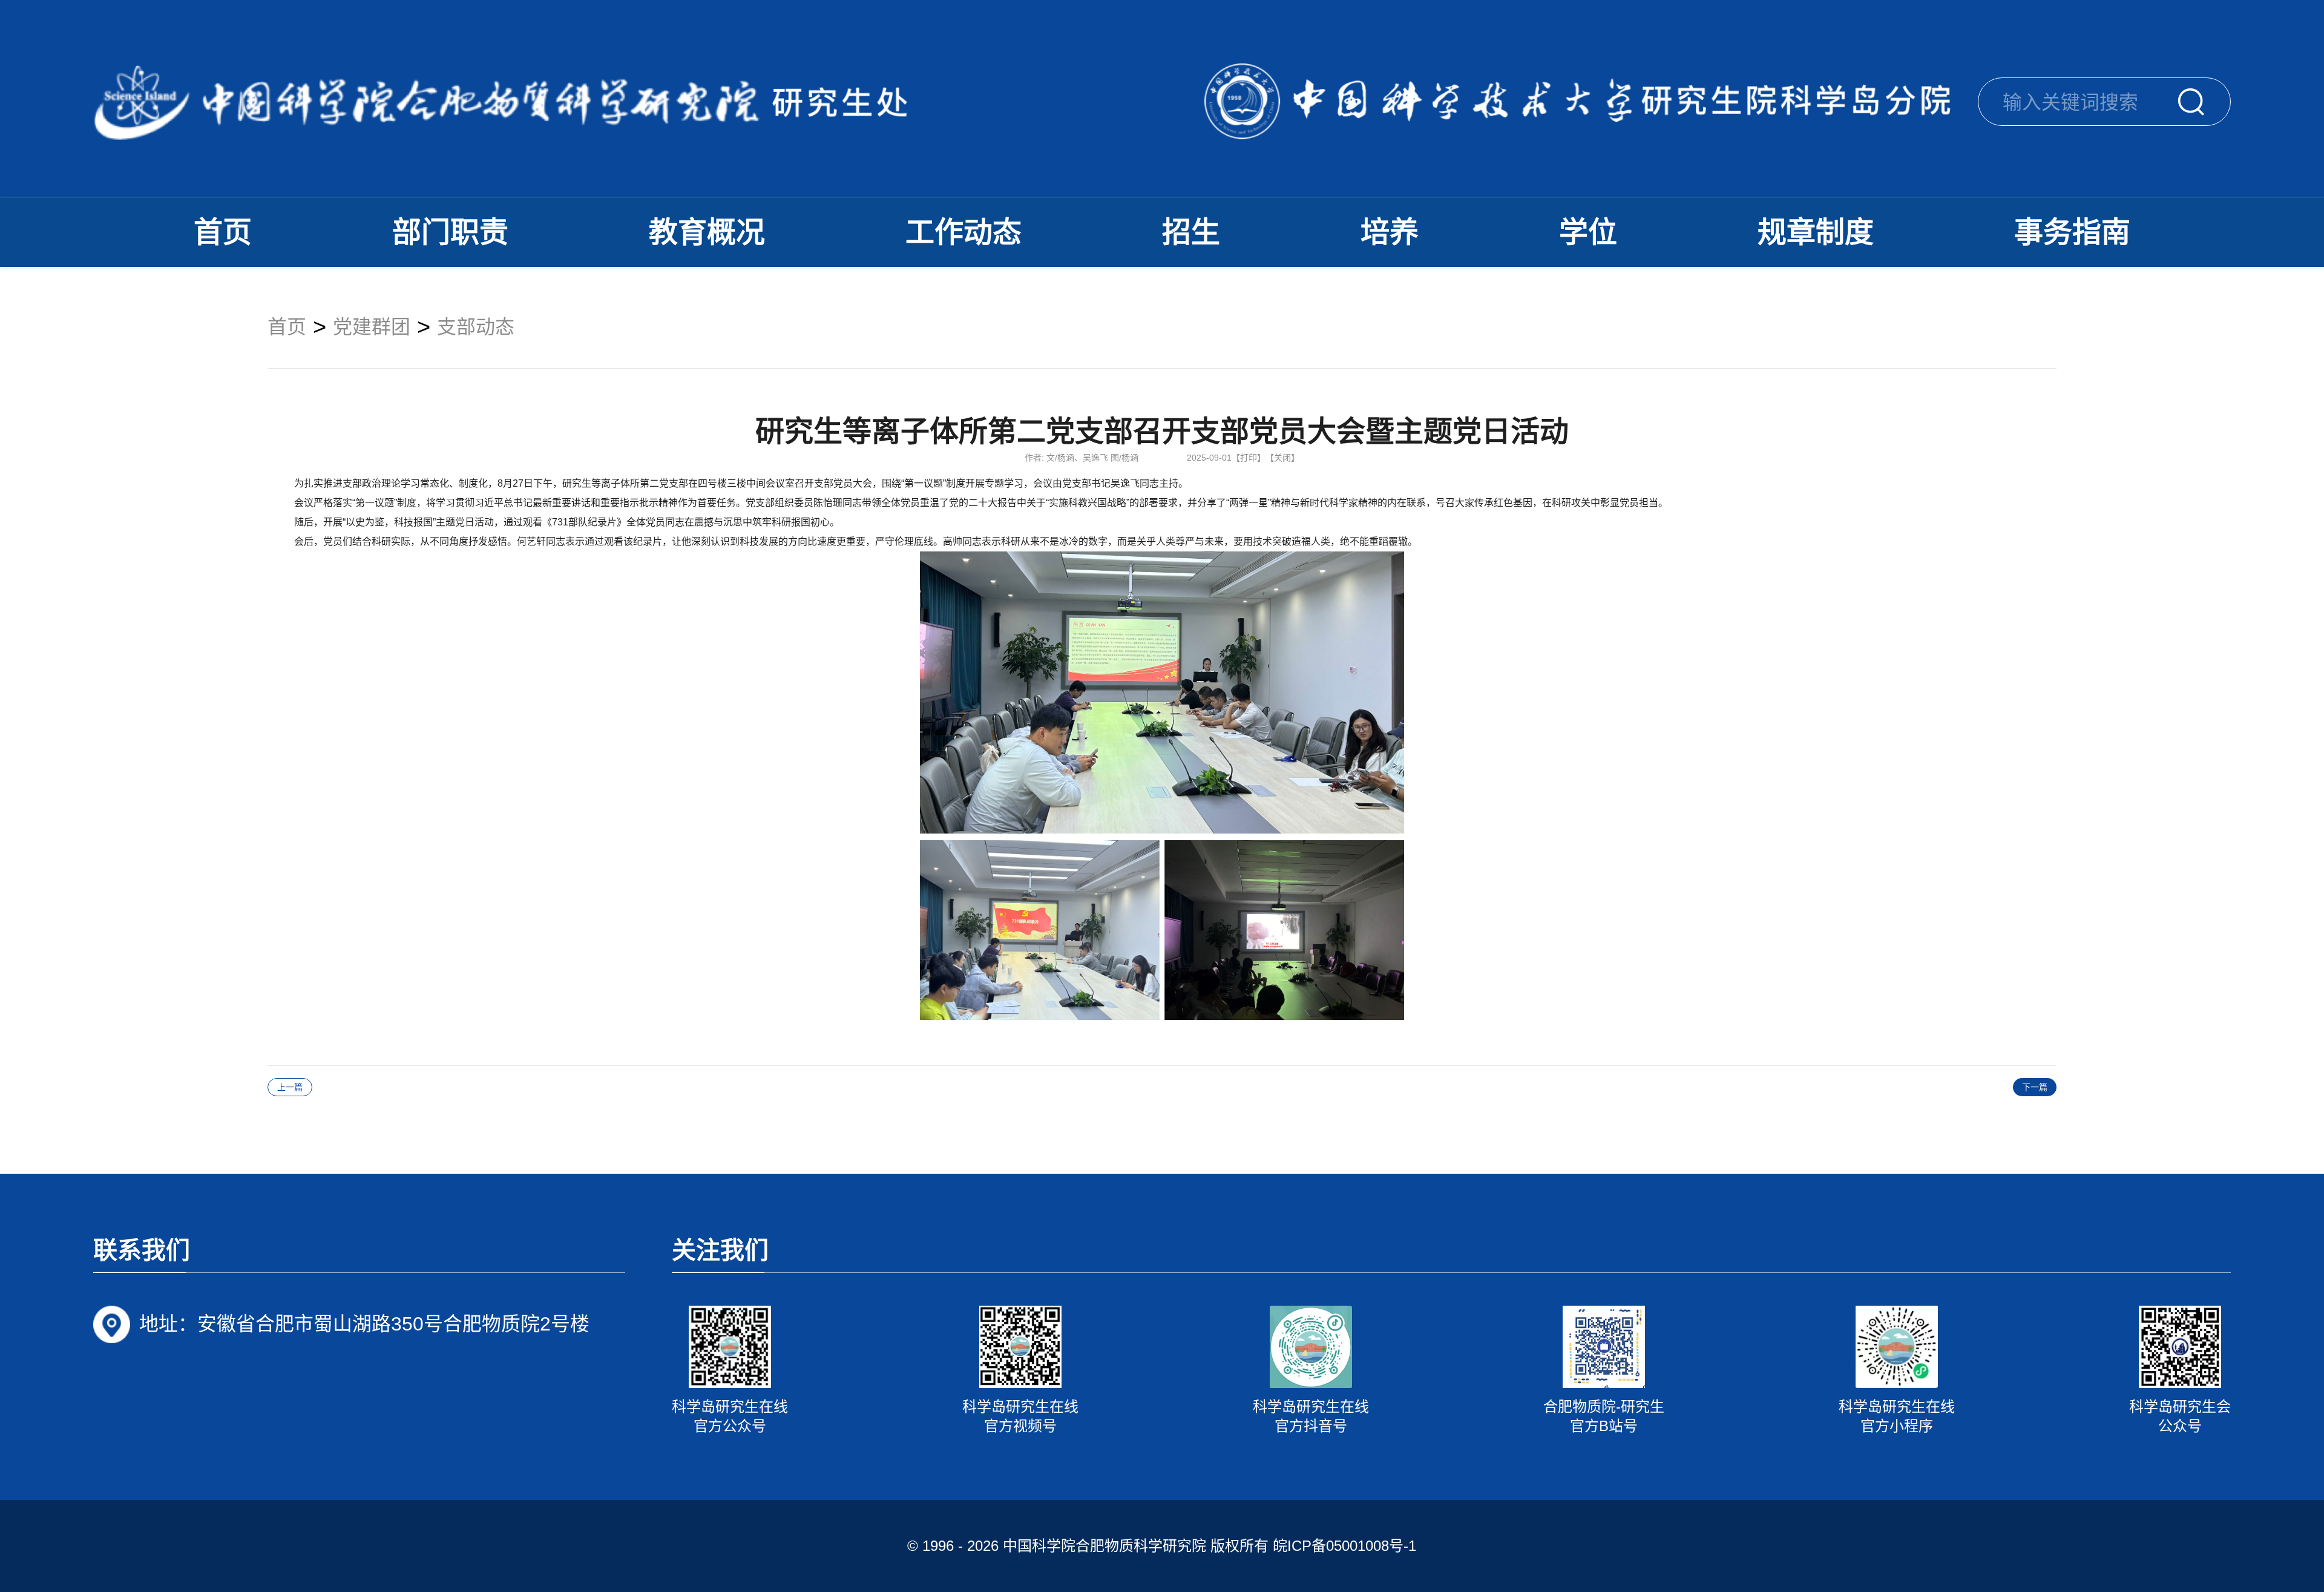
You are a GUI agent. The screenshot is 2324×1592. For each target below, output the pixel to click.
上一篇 (290, 1087)
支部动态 (476, 327)
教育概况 (707, 232)
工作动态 (963, 232)
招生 (1191, 232)
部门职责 (450, 232)
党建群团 (372, 327)
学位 (1588, 232)
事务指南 (2072, 232)
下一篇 (2035, 1087)
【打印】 (1249, 458)
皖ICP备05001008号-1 (1344, 1546)
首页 (223, 232)
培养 (1390, 232)
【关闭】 (1282, 458)
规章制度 (1816, 232)
